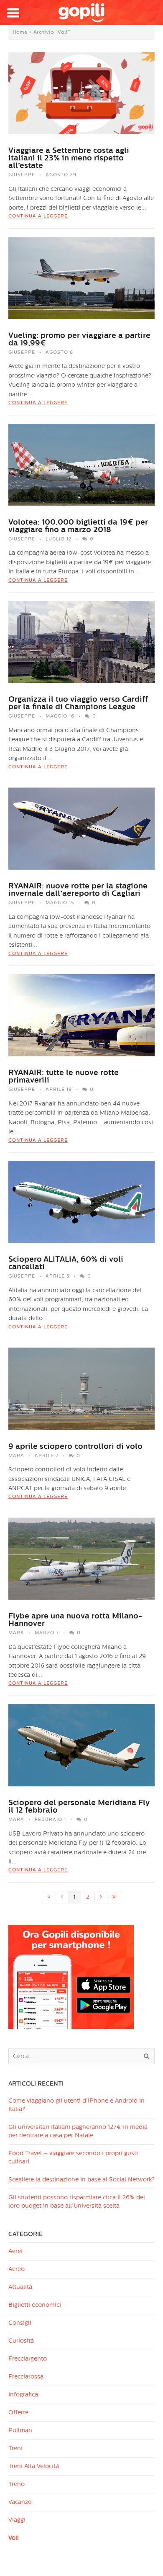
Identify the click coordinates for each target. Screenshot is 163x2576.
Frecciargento (28, 2359)
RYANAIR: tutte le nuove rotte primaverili (64, 1076)
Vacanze (20, 2502)
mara (16, 1456)
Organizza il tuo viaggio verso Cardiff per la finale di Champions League (78, 703)
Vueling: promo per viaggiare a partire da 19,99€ (79, 339)
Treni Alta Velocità (34, 2466)
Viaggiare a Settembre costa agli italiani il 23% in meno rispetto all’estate (69, 158)
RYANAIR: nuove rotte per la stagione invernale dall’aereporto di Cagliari (78, 890)
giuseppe (22, 175)
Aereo (17, 2269)
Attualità (20, 2287)
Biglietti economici (35, 2305)
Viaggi (17, 2520)
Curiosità (21, 2341)
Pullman (20, 2430)
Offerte (18, 2412)
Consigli (20, 2323)
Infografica (23, 2395)
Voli (14, 2538)
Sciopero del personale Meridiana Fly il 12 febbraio (79, 1806)
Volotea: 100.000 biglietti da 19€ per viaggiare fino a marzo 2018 (78, 526)
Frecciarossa (26, 2377)
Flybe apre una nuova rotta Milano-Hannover (75, 1620)
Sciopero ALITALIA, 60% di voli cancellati (66, 1263)
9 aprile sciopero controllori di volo (75, 1446)
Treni (15, 2448)
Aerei (15, 2251)
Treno (17, 2484)
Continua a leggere (38, 216)
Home (20, 32)
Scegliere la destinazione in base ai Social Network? (81, 2180)
